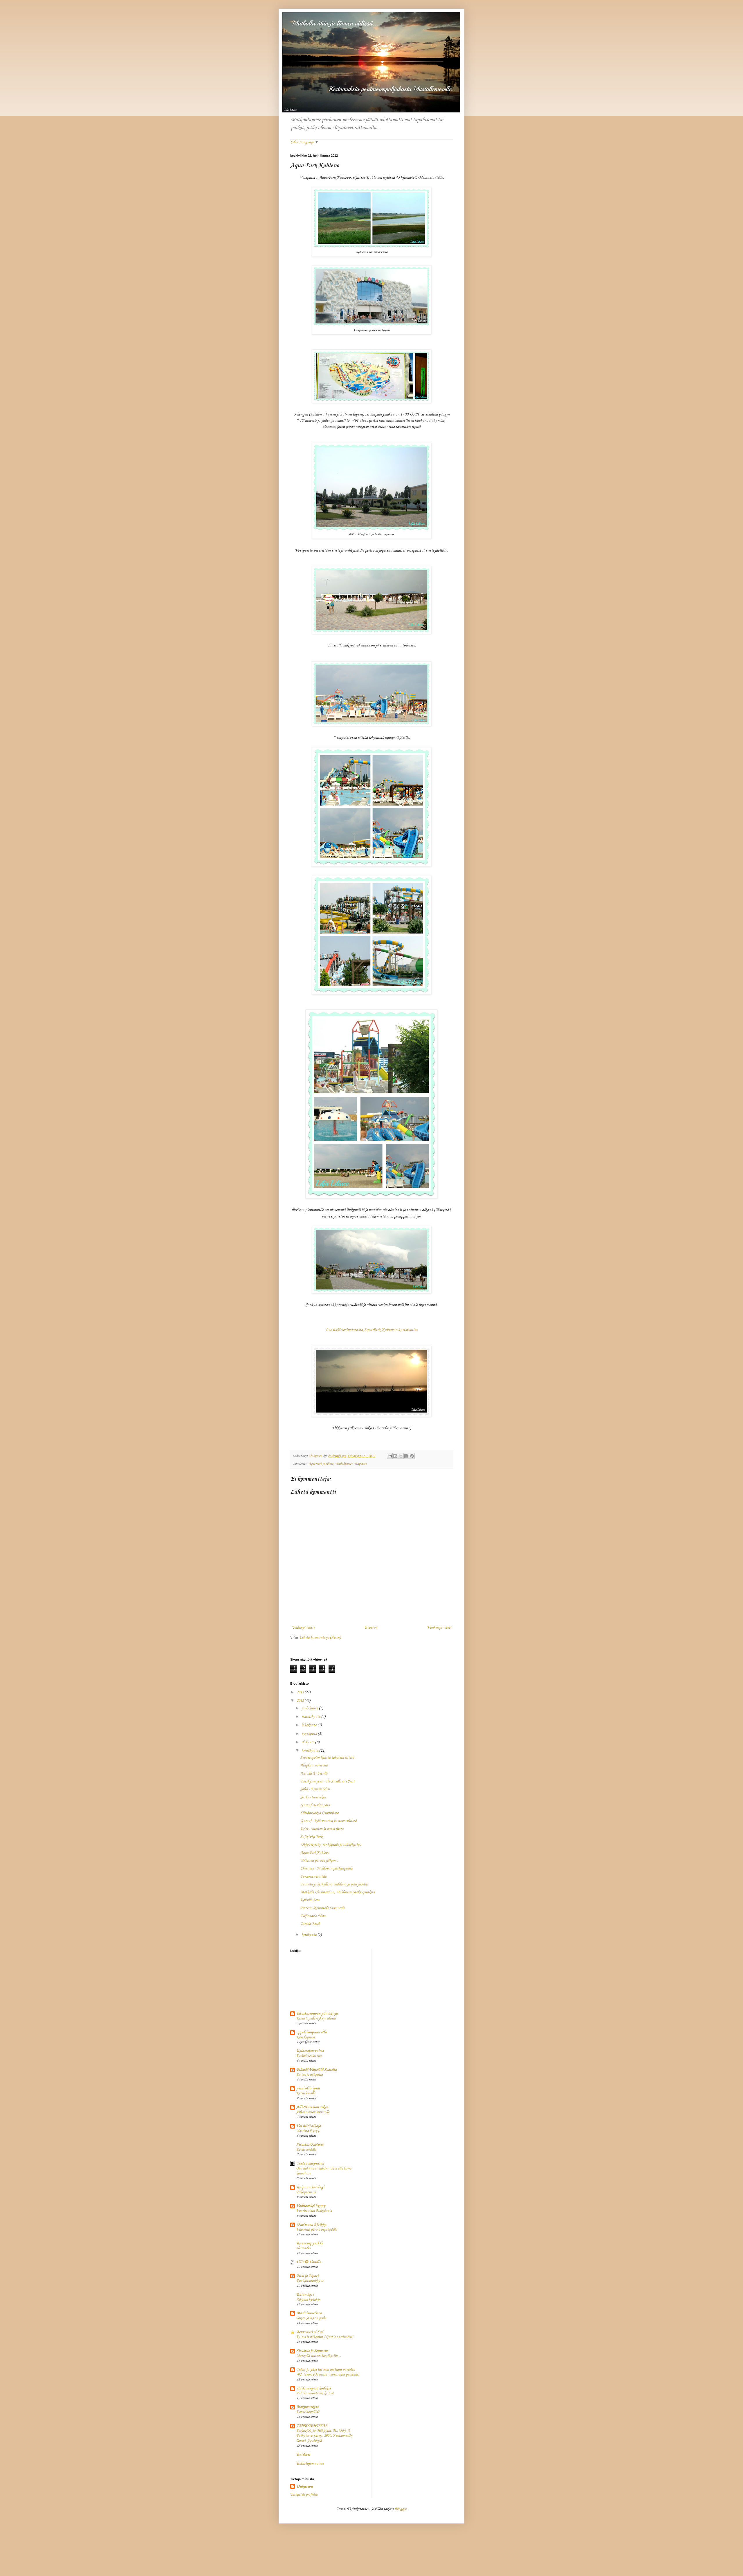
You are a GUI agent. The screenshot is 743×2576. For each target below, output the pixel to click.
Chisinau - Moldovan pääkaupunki (327, 1868)
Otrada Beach (310, 1924)
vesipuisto (361, 1464)
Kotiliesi (303, 2455)
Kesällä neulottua (309, 2056)
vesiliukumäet (344, 1464)
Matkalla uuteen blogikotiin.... (319, 2356)
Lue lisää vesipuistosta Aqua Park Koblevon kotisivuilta (371, 1330)
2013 (301, 1692)
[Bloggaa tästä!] (395, 1456)
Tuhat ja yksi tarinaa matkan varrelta (326, 2370)
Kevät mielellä (306, 2150)
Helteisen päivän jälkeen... (319, 1861)
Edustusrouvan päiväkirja (317, 2014)
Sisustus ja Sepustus (312, 2351)
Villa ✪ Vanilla (309, 2262)
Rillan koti (305, 2295)
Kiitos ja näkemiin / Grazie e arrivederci (325, 2337)
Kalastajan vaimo (310, 2051)
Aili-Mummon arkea (312, 2107)
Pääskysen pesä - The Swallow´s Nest (328, 1781)
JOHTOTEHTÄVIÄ (312, 2426)
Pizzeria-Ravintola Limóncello (323, 1908)
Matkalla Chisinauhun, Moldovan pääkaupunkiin (338, 1892)
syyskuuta (310, 1734)
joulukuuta (310, 1708)
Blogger (401, 2509)
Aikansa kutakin (308, 2300)
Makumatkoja (307, 2407)
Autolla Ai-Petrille (314, 1774)
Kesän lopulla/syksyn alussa (316, 2018)
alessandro (303, 2248)
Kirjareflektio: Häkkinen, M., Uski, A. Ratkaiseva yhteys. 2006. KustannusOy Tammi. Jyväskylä (324, 2436)
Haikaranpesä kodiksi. (314, 2388)
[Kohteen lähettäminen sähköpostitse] (390, 1456)
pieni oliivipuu (308, 2088)
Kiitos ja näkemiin (310, 2075)
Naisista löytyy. (308, 2131)
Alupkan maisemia (314, 1765)
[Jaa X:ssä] (401, 1456)
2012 (301, 1701)
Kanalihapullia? (308, 2412)
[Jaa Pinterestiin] (412, 1456)
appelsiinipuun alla (311, 2032)
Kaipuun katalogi (310, 2187)
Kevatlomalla (306, 2093)
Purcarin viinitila (313, 1877)
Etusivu (371, 1628)
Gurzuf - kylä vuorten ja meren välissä (329, 1821)
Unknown (304, 2487)
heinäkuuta (310, 1751)
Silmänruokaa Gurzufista (320, 1813)
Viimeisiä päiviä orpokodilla (317, 2230)
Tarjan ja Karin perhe (311, 2318)
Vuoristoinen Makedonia (314, 2211)
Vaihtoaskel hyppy (311, 2206)
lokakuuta (310, 1725)
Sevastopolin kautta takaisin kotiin (327, 1758)
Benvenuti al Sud (310, 2332)
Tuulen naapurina (310, 2164)
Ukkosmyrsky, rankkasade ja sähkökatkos (331, 1845)
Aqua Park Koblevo (321, 1464)
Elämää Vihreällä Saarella (317, 2070)
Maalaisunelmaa (309, 2313)
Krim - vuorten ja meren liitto (322, 1829)
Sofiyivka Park (311, 1837)
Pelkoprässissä (306, 2192)
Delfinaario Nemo (313, 1916)
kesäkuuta (310, 1935)
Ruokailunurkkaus (310, 2281)
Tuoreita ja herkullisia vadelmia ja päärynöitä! (334, 1884)
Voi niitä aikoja (309, 2126)
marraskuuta (311, 1717)
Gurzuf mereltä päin (315, 1805)
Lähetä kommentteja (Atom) (320, 1637)
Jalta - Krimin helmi (315, 1789)
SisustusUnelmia (310, 2145)
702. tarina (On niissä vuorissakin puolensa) (328, 2374)
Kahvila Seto (310, 1900)
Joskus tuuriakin (313, 1797)
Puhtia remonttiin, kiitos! (315, 2393)
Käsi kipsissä (306, 2037)
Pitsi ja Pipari (307, 2276)
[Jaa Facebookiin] (406, 1456)
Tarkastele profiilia (304, 2495)
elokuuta (308, 1742)
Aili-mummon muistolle (313, 2112)
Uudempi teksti (303, 1628)
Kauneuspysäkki (309, 2243)
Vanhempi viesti (439, 1628)
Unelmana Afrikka (311, 2225)
